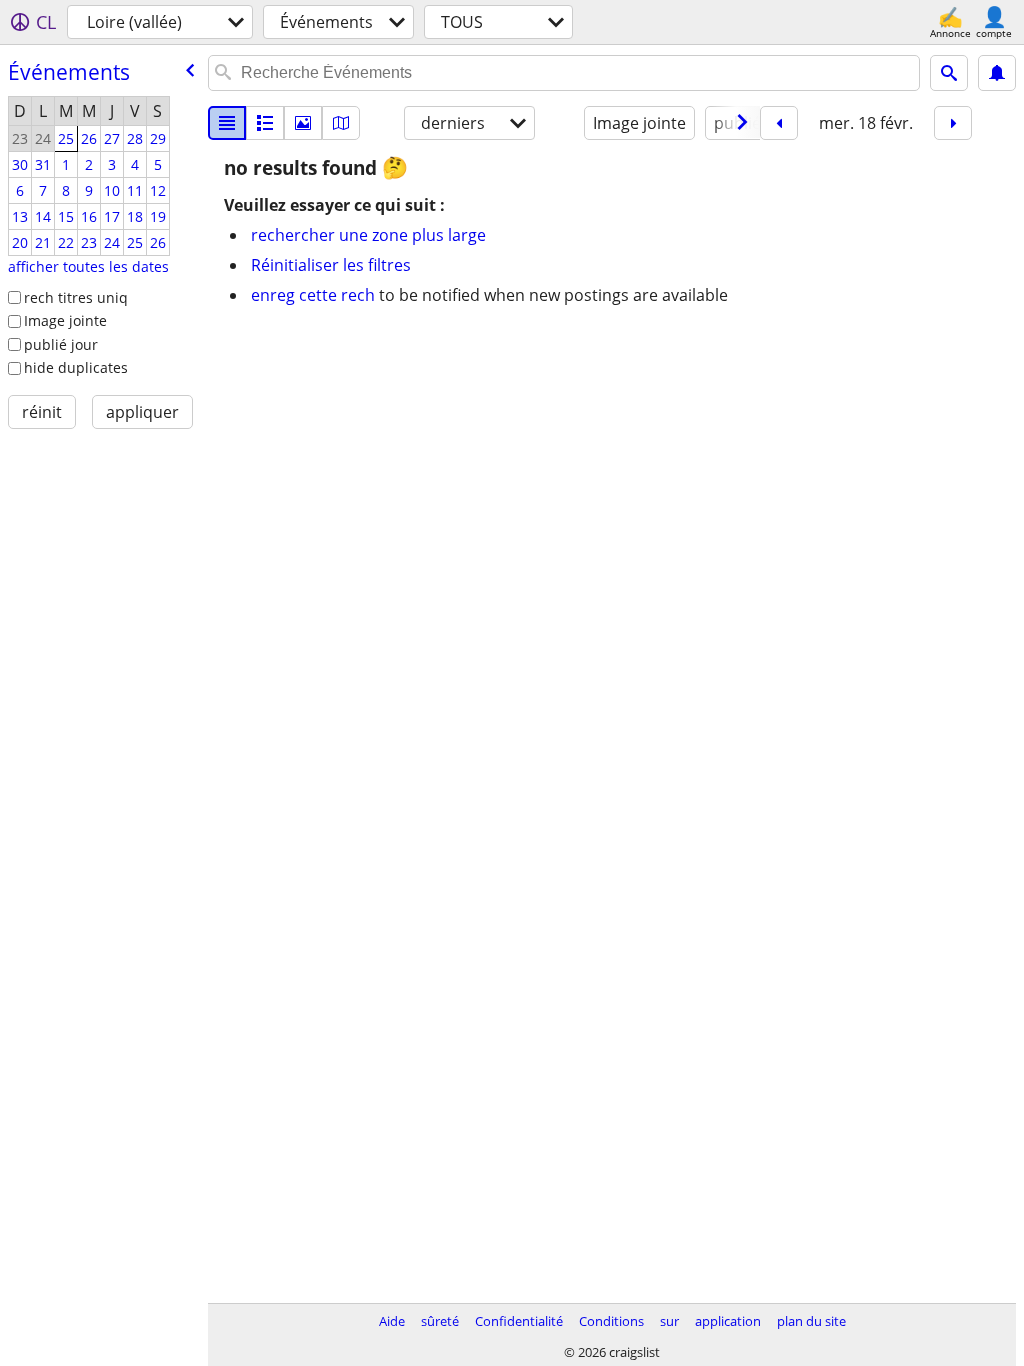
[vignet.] (265, 123)
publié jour (61, 344)
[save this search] (997, 73)
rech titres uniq (76, 297)
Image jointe (65, 320)
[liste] (227, 123)
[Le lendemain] (953, 123)
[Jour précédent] (779, 123)
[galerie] (303, 123)
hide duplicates (76, 367)
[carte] (341, 123)
